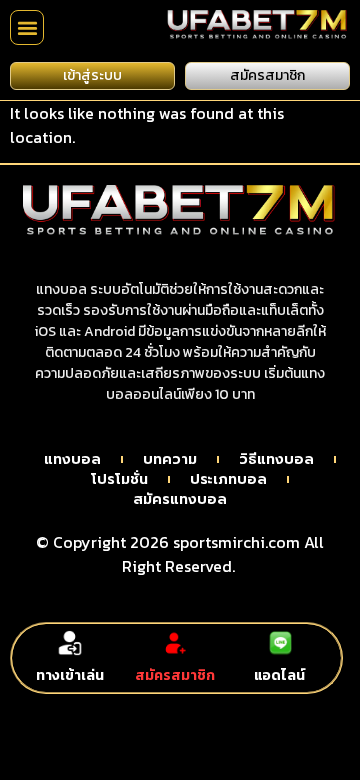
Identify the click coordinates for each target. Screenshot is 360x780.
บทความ (170, 460)
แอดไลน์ (279, 675)
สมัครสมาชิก (175, 675)
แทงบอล (72, 460)
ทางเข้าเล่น (70, 675)
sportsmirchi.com (236, 542)
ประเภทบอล (228, 480)
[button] (27, 27)
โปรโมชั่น (119, 480)
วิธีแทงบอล (276, 460)
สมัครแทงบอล (180, 500)
